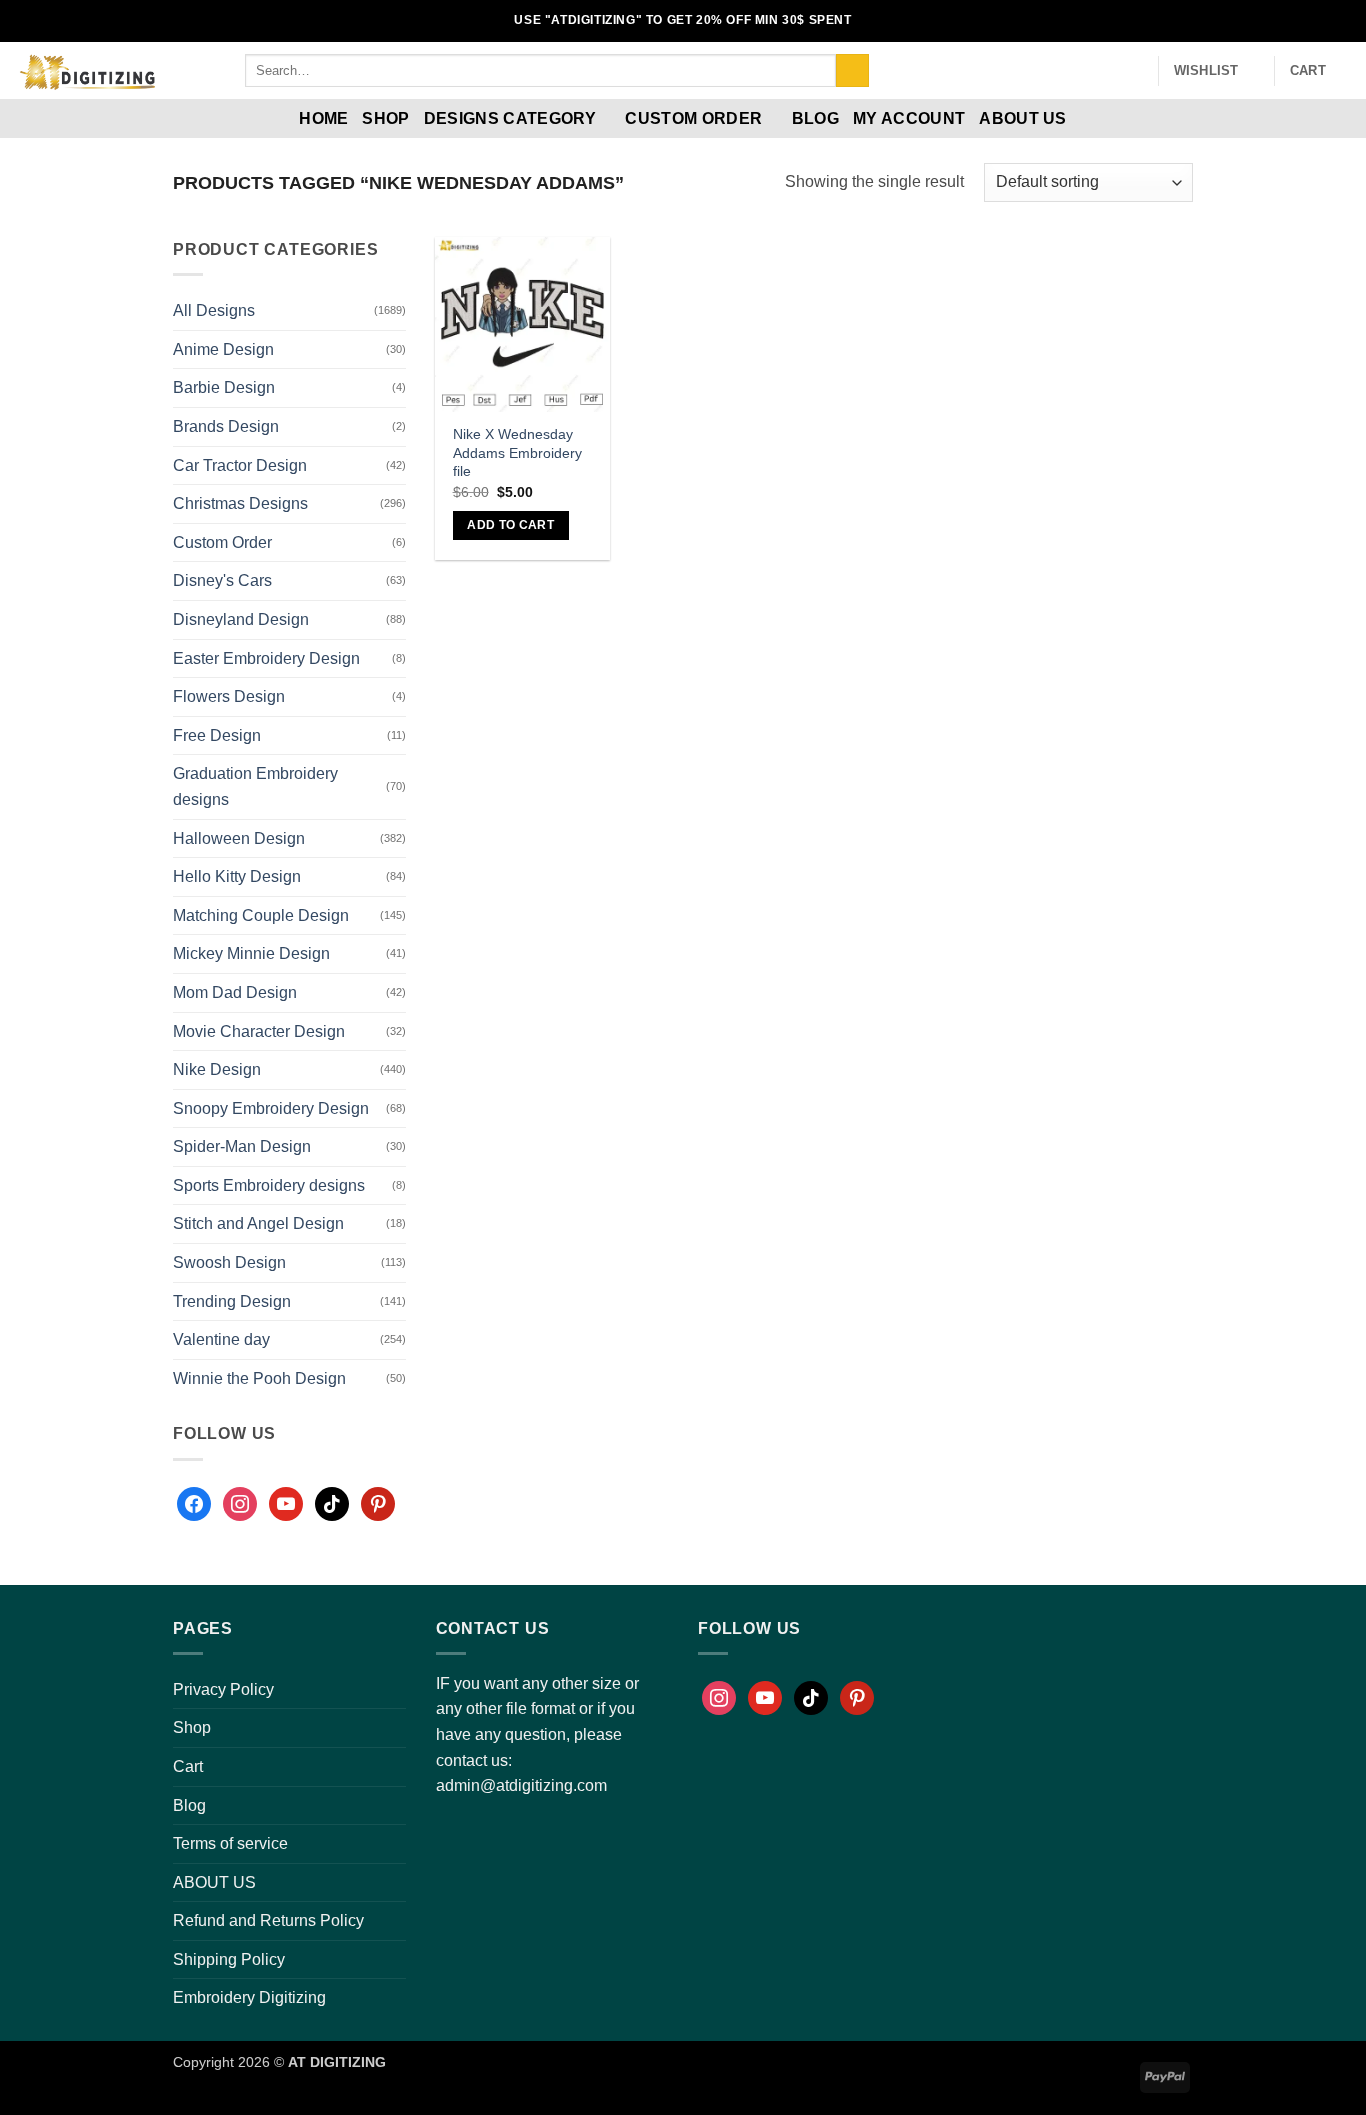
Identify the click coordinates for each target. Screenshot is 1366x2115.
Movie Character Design (259, 1031)
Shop (385, 118)
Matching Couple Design (261, 915)
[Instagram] (240, 1504)
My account (909, 118)
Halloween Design (239, 838)
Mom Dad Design (235, 992)
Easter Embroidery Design (266, 658)
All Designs (214, 310)
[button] (1134, 71)
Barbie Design (224, 387)
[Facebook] (194, 1504)
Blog (815, 118)
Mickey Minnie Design (251, 953)
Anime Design (223, 349)
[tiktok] (332, 1504)
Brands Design (226, 426)
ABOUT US (1023, 118)
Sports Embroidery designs (269, 1185)
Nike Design (217, 1069)
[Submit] (852, 71)
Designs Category (510, 118)
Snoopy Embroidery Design (271, 1108)
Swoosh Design (229, 1262)
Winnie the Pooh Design (259, 1378)
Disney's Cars (222, 580)
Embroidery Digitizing (249, 1997)
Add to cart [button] (510, 525)
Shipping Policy (229, 1959)
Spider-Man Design (242, 1146)
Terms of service (230, 1843)
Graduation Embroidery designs (255, 786)
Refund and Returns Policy (268, 1920)
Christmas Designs (240, 503)
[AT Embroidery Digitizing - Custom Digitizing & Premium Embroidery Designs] (115, 70)
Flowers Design (229, 696)
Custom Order (693, 118)
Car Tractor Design (240, 465)
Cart (188, 1766)
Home (323, 118)
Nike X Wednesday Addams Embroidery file (517, 452)
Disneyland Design (241, 619)
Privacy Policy (223, 1689)
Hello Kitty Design (237, 876)
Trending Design (232, 1301)
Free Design (217, 735)
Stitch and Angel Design (258, 1223)
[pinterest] (378, 1504)
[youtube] (286, 1504)
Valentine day (221, 1339)
